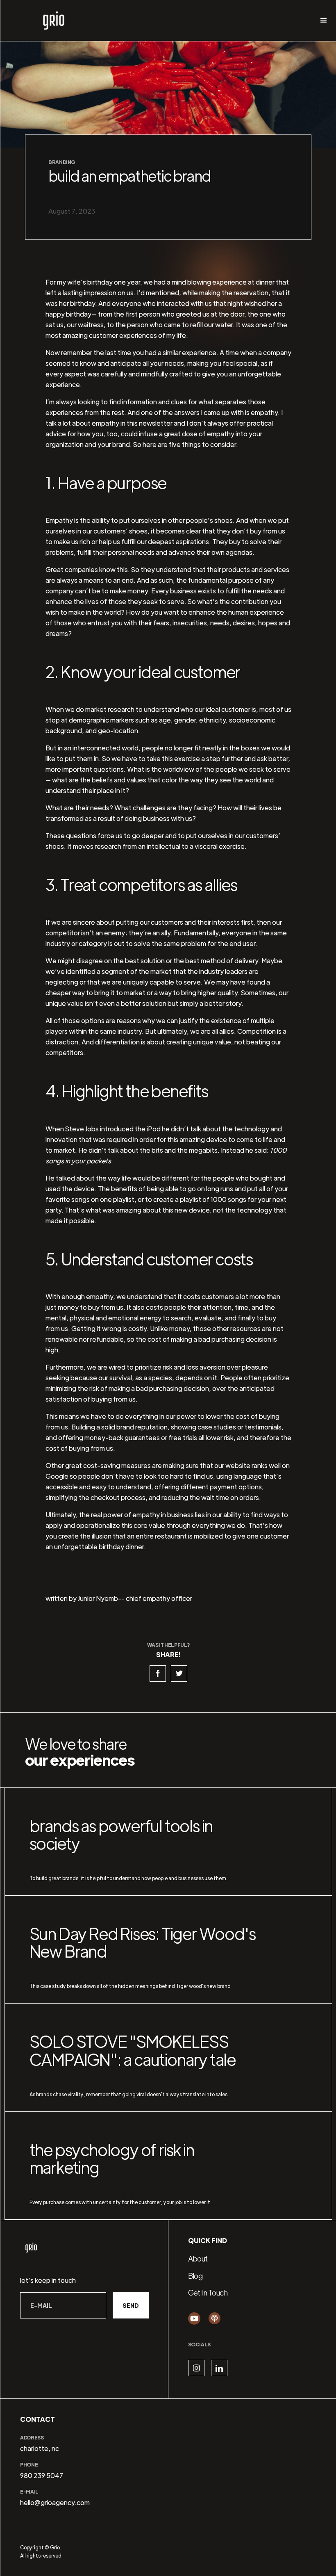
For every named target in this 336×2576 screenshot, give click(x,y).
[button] (324, 21)
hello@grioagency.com (55, 2502)
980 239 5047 (42, 2475)
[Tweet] (179, 1673)
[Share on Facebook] (158, 1673)
